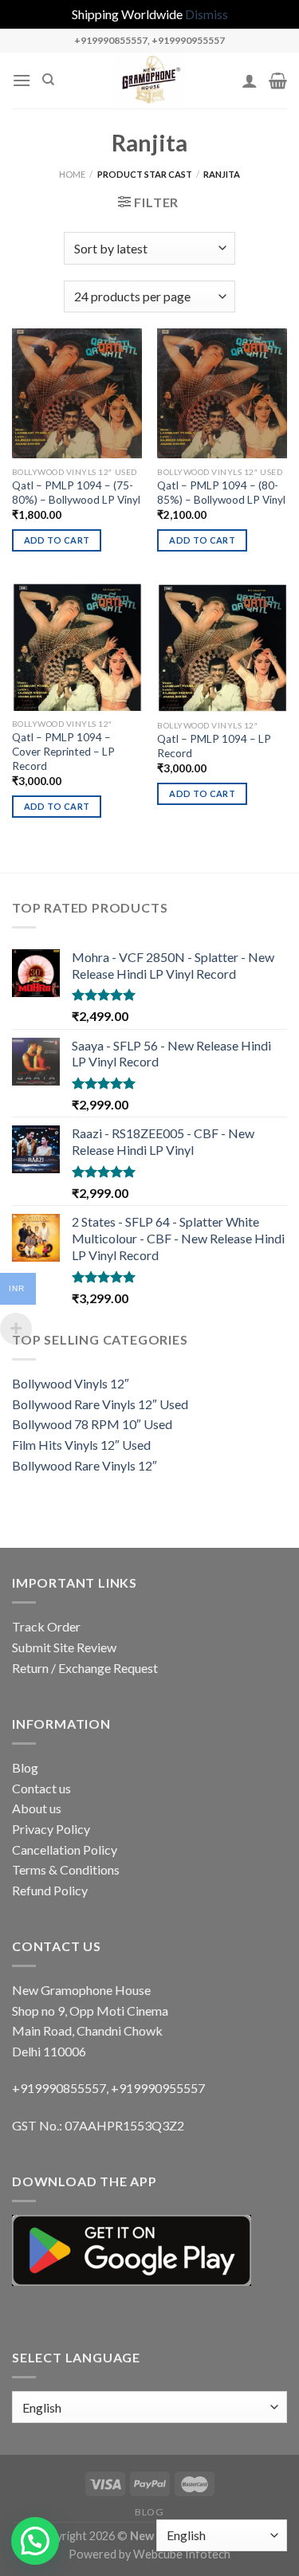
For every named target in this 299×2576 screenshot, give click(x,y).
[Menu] (22, 80)
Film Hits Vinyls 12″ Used (81, 1445)
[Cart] (278, 80)
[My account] (250, 80)
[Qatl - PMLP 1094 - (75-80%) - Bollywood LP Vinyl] (77, 393)
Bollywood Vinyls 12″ (71, 1383)
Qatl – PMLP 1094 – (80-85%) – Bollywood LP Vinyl (221, 493)
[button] (35, 2541)
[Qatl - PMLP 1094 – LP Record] (222, 648)
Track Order (46, 1626)
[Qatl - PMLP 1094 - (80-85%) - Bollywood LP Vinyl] (222, 393)
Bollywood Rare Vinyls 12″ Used (100, 1404)
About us (37, 1808)
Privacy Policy (51, 1829)
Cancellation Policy (65, 1850)
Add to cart (57, 540)
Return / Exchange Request (85, 1668)
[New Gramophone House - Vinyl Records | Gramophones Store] (150, 80)
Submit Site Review (64, 1647)
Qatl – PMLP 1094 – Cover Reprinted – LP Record (63, 751)
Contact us (41, 1788)
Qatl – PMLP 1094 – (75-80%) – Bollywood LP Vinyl (76, 493)
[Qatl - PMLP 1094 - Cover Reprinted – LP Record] (77, 647)
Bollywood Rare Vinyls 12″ (85, 1465)
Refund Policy (50, 1890)
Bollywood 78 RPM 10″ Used (92, 1424)
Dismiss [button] (207, 14)
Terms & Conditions (66, 1869)
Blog (25, 1767)
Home (72, 174)
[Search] (48, 80)
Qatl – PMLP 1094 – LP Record (214, 746)
